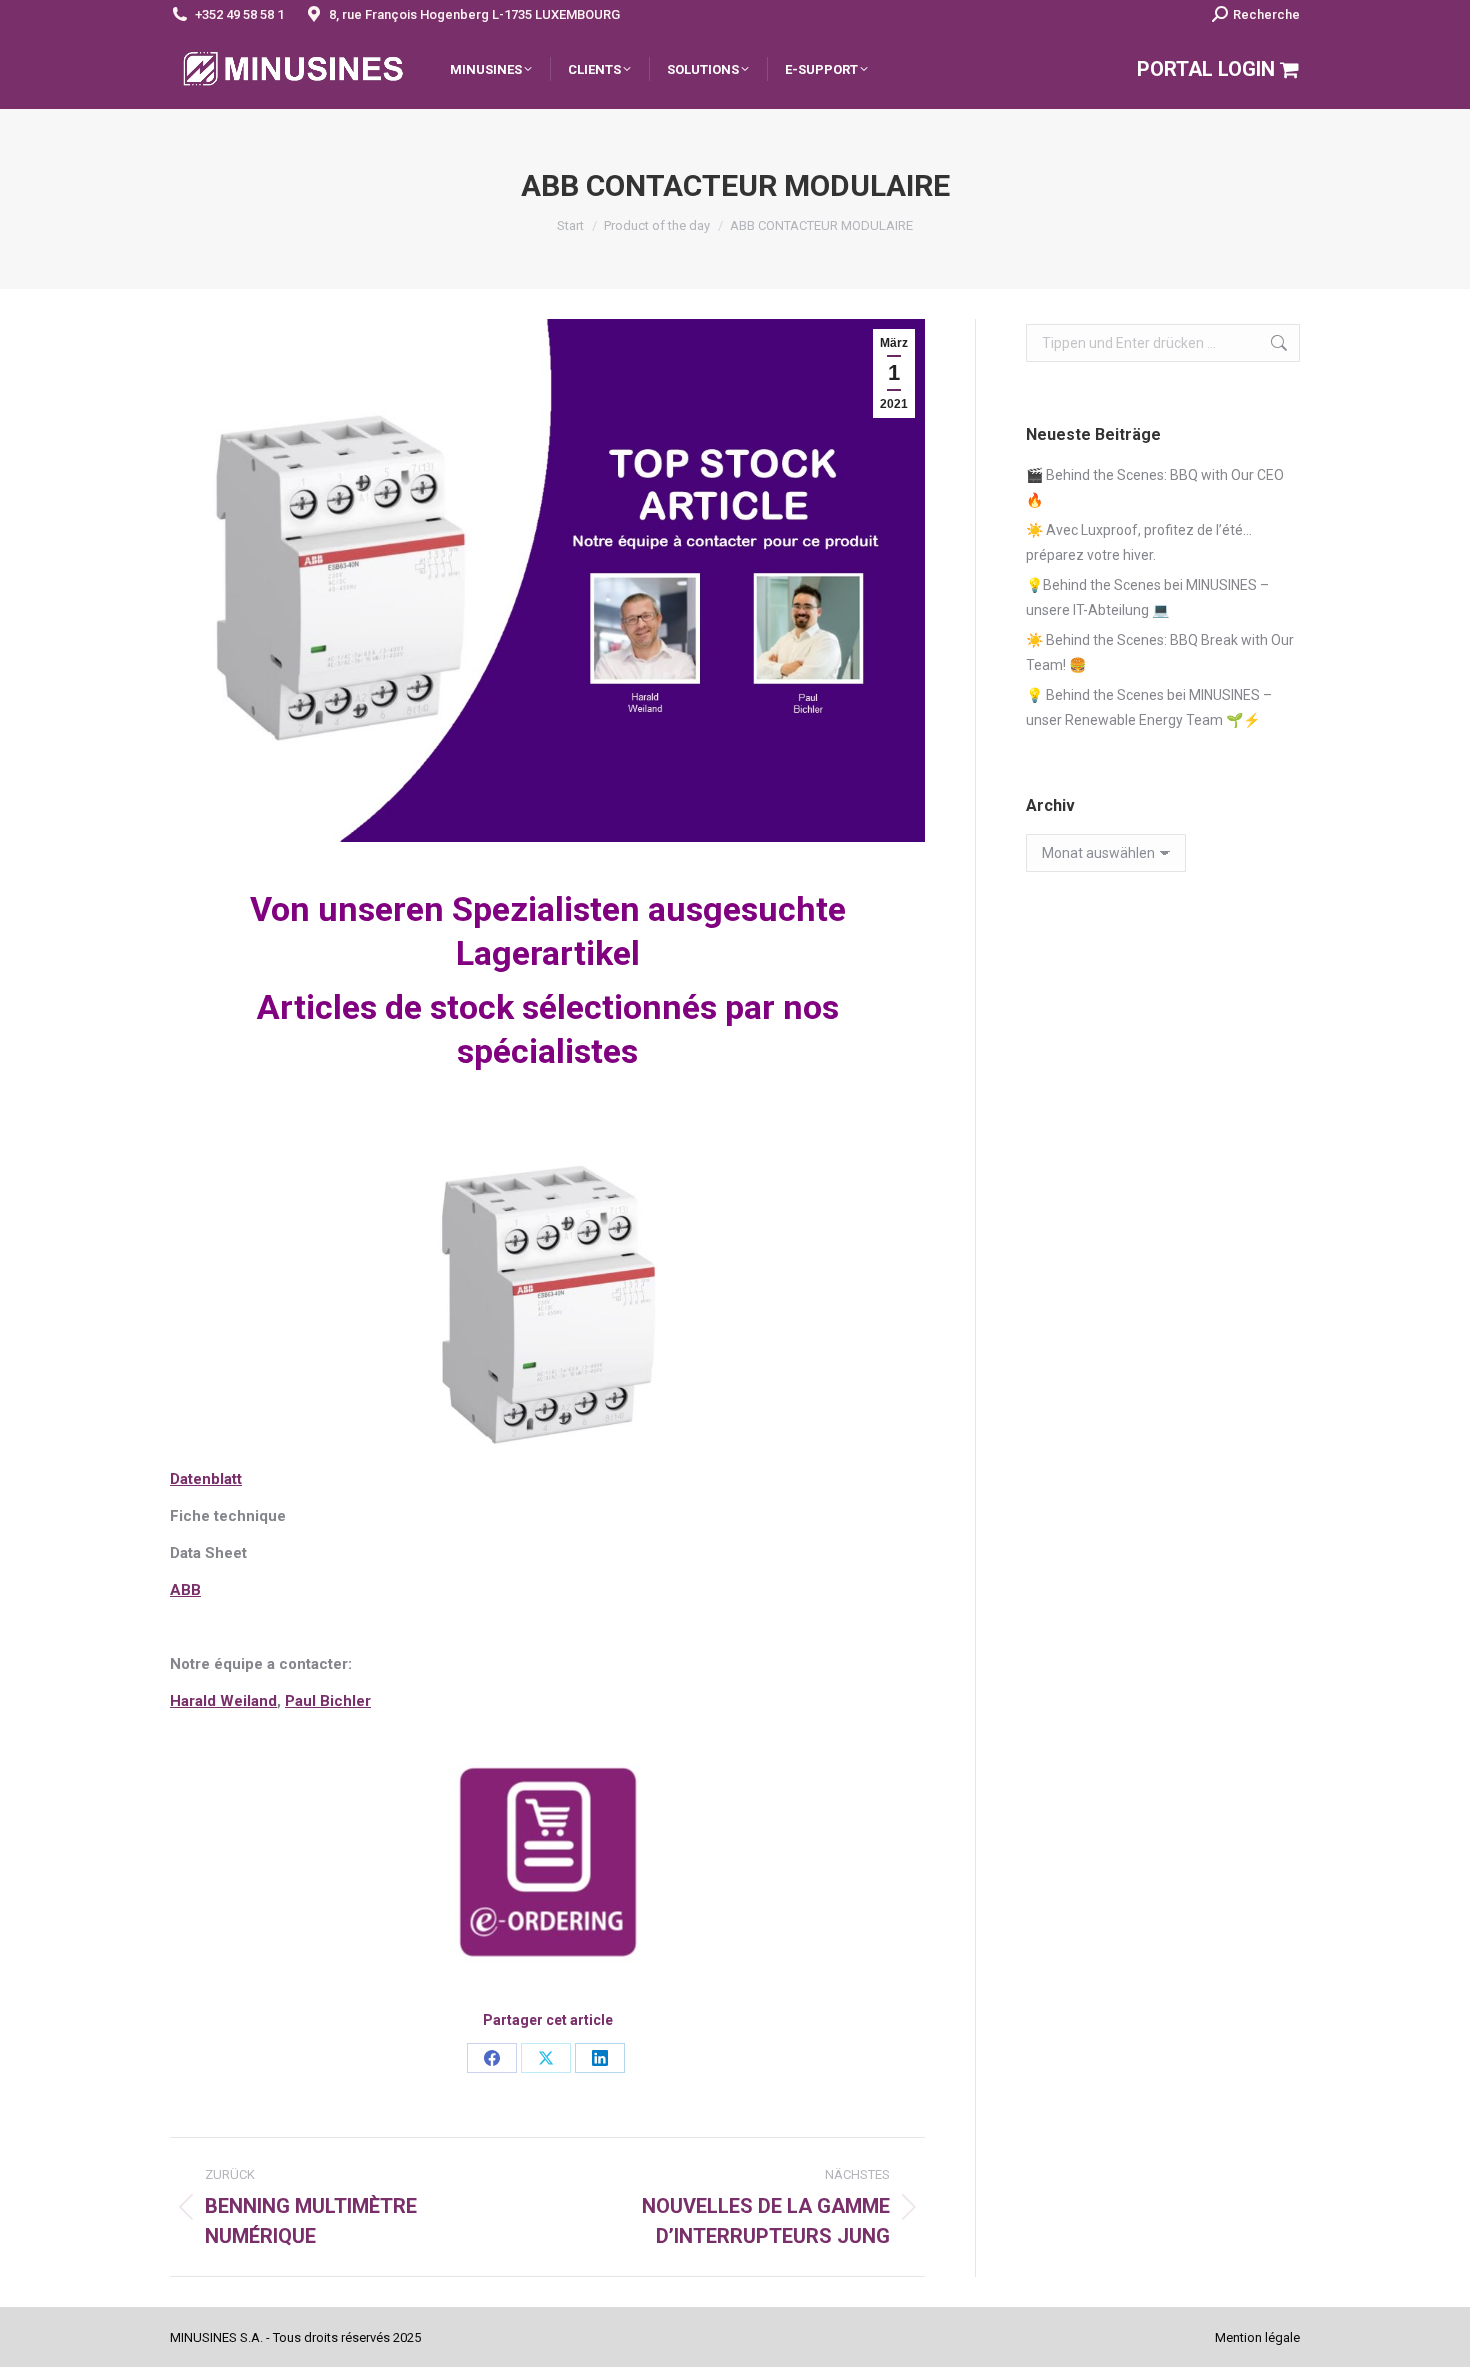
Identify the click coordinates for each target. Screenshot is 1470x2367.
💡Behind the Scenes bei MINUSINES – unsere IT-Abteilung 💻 (1147, 597)
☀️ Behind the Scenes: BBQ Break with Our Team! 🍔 (1160, 652)
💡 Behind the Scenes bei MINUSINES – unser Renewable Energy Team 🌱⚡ (1149, 707)
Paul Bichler (328, 1701)
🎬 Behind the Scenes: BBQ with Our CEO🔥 (1155, 487)
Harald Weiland (223, 1701)
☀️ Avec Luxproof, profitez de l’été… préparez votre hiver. (1139, 542)
